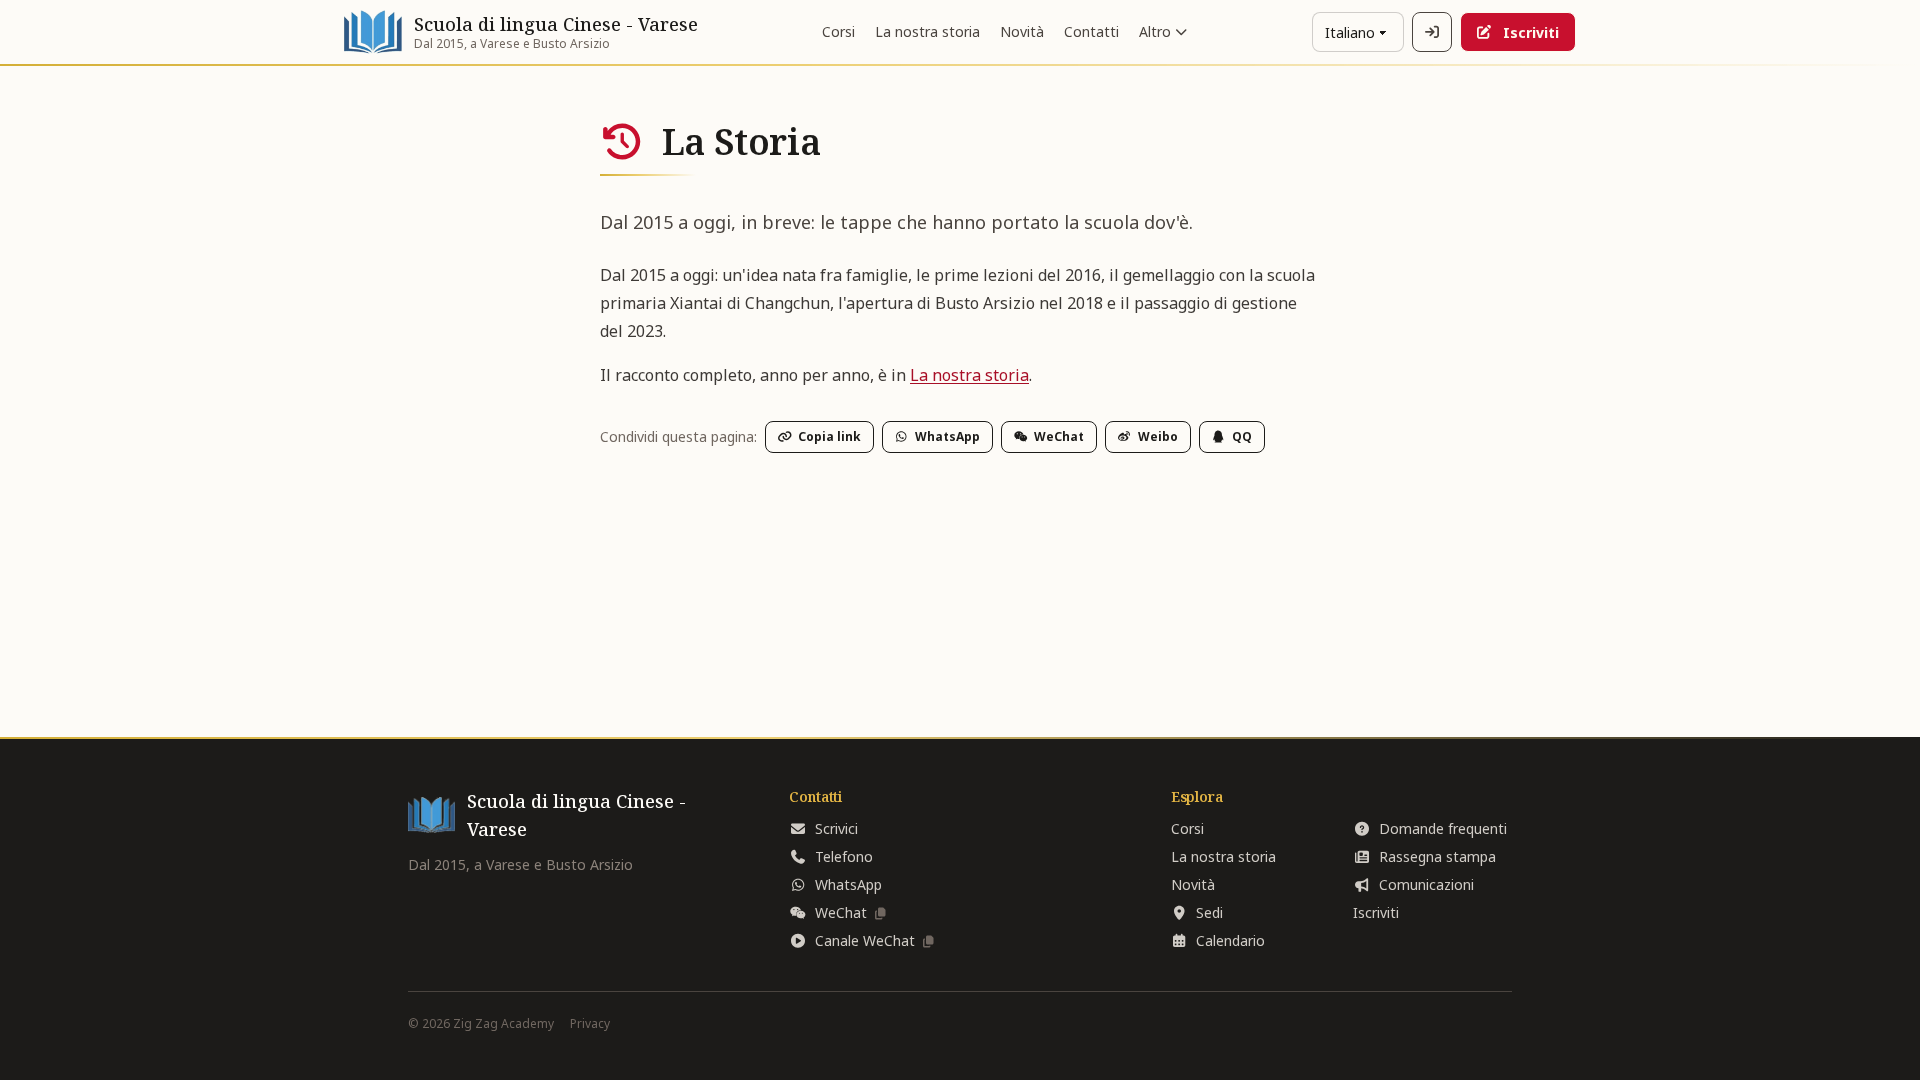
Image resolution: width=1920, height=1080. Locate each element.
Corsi (838, 31)
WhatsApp (947, 436)
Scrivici (836, 828)
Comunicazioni (1426, 884)
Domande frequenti (1443, 828)
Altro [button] (1155, 31)
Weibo (1158, 436)
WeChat (1059, 436)
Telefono (844, 856)
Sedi (1209, 912)
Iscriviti (1531, 32)
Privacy (590, 1024)
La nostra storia (927, 31)
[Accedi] (1432, 32)
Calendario (1230, 940)
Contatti (1091, 31)
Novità (1022, 31)
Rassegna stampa (1437, 856)
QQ (1242, 436)
